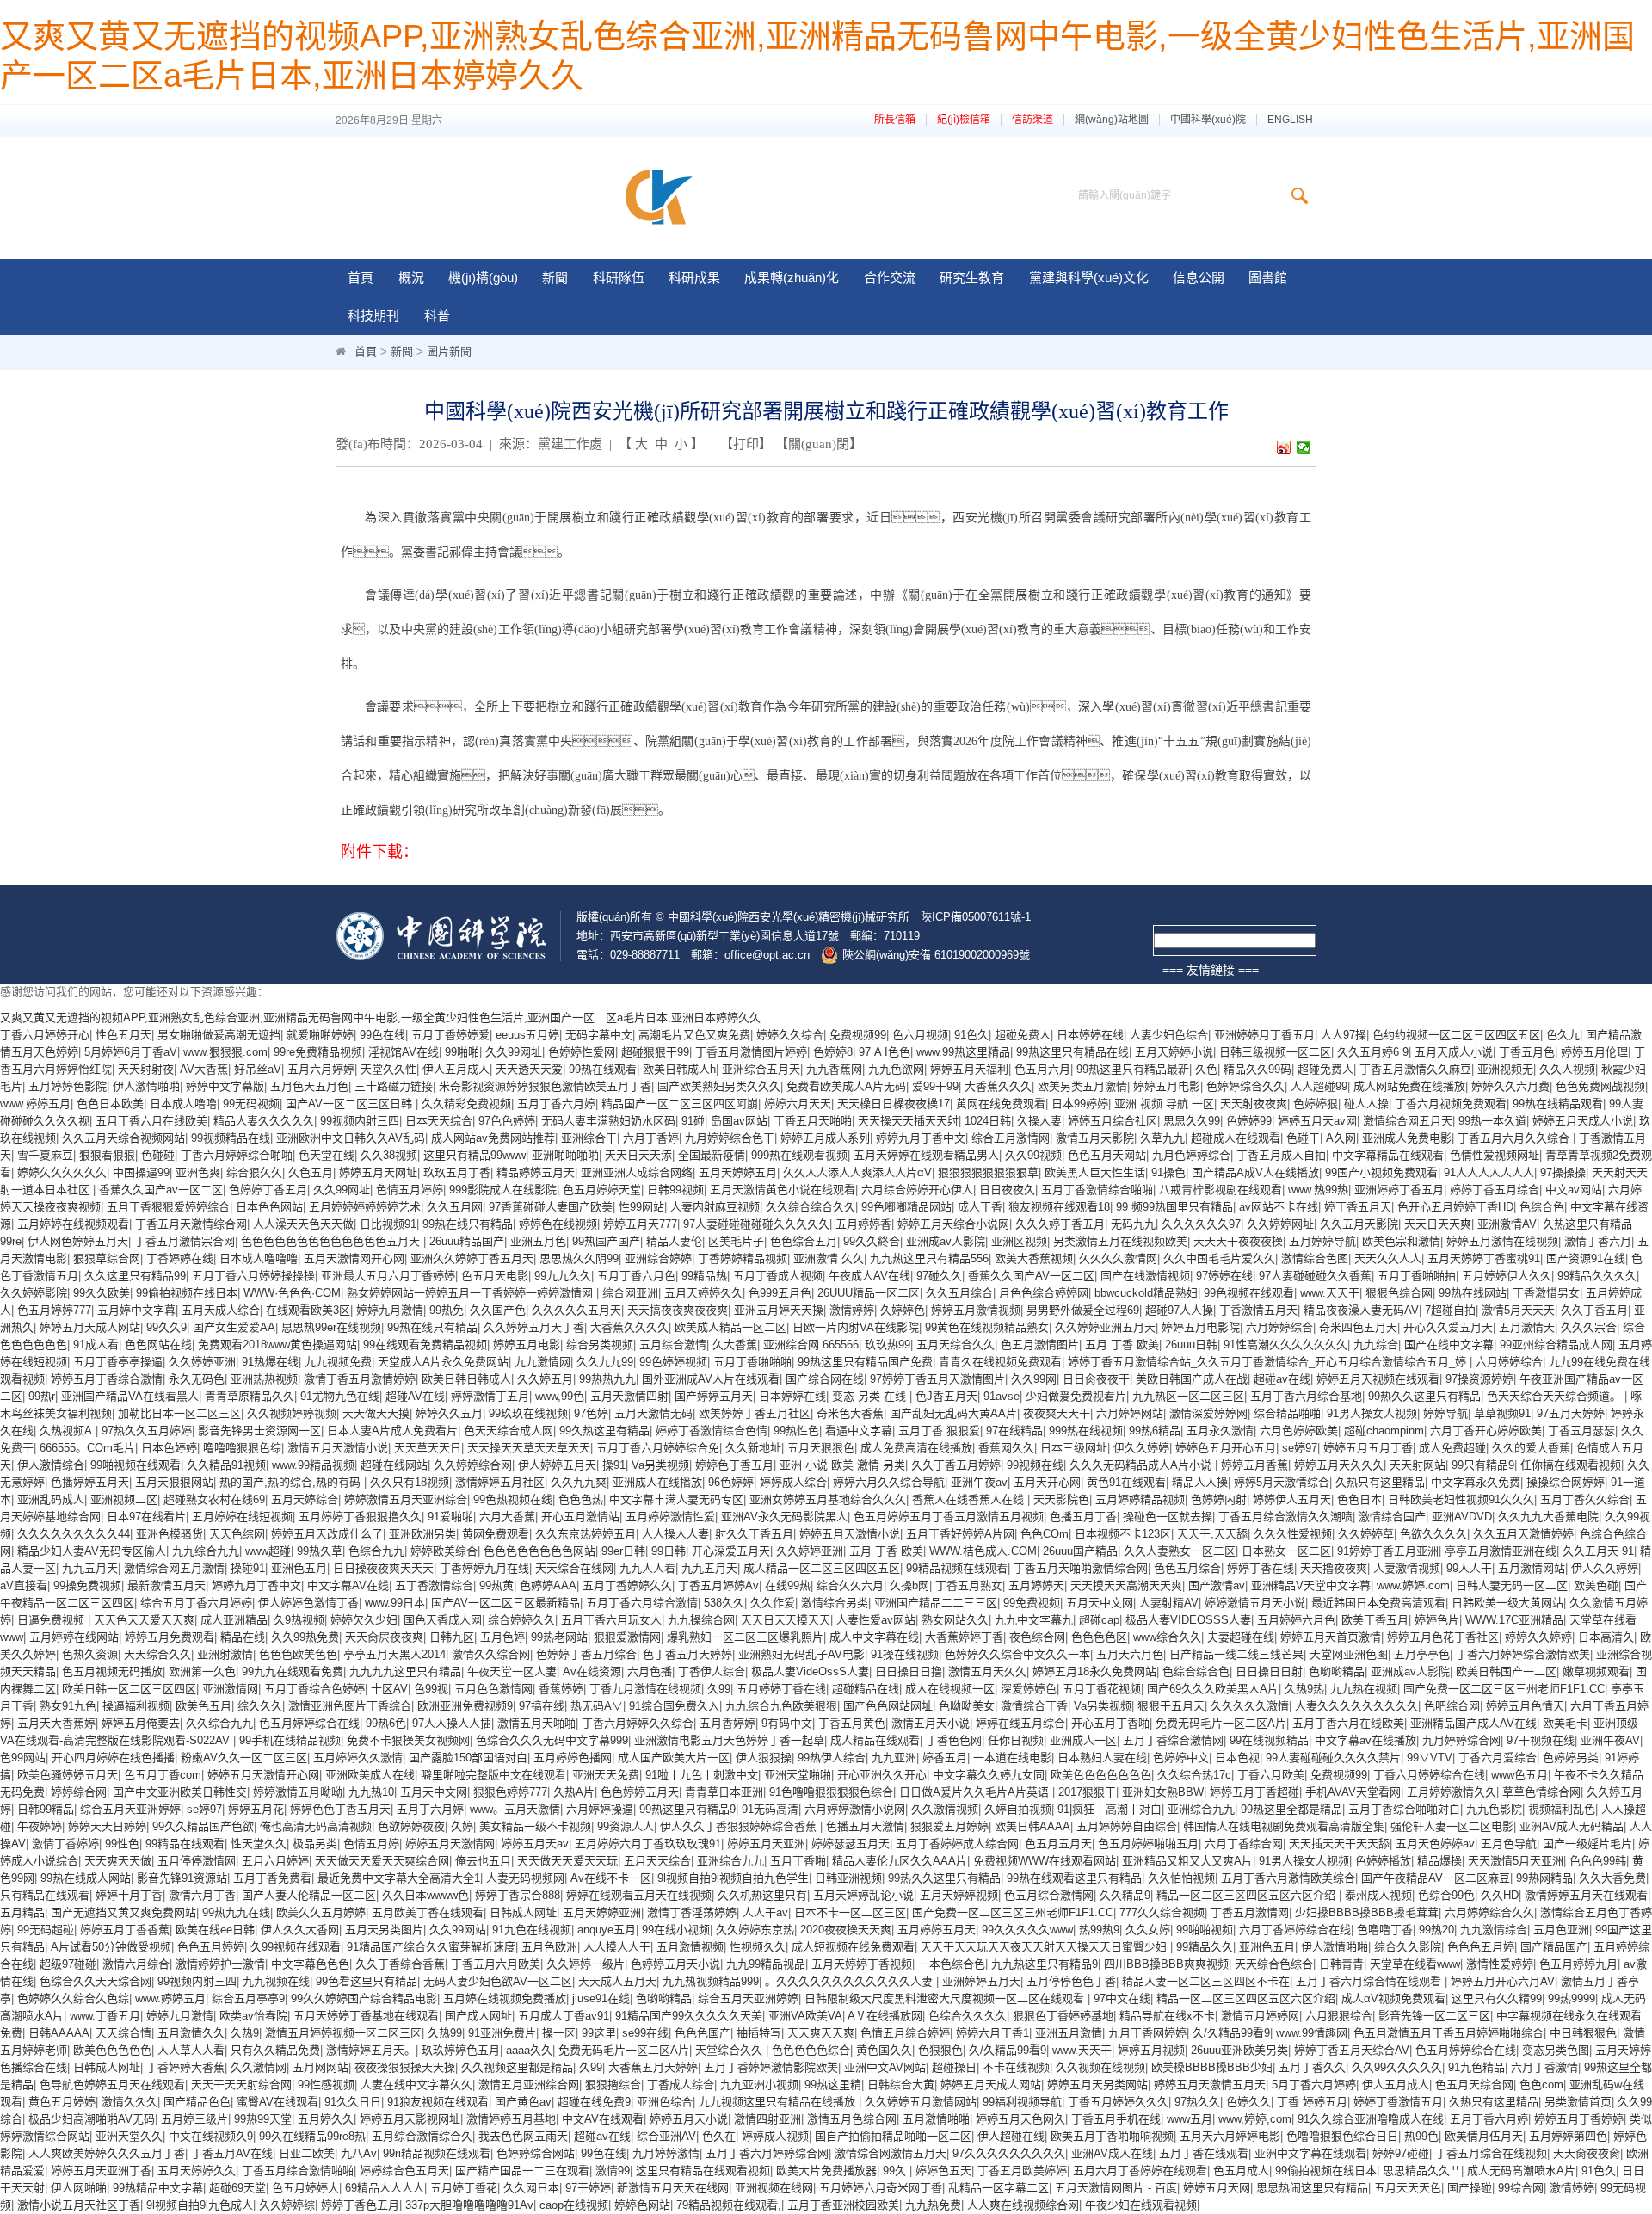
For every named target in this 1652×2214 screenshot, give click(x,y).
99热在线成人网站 (86, 1878)
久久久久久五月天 (576, 1310)
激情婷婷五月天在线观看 (1586, 1895)
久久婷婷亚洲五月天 (1105, 1327)
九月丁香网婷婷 (1147, 2033)
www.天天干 (1330, 1293)
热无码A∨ (597, 1706)
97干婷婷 (588, 2188)
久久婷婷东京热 (755, 1930)
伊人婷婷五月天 (557, 1465)
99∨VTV (1430, 1758)
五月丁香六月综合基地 (1306, 1396)
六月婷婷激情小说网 (855, 1809)
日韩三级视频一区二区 (1275, 1052)
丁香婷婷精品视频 (743, 1258)
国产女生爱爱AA (234, 1327)
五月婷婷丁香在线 (781, 1689)
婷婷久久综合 (790, 1035)
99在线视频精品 (1269, 1740)
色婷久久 (1248, 2102)
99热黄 (496, 1585)
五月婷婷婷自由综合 (1127, 1826)
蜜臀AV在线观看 (277, 2102)
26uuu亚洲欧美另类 (1239, 2050)
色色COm (1045, 1534)
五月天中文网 (1100, 1603)
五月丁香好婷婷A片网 (960, 1534)
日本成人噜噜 (183, 1104)
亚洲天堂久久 (129, 2136)
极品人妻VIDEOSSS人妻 (1188, 1620)
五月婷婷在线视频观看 (73, 1224)
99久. (896, 2171)
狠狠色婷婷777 (510, 1792)
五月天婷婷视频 (959, 1895)
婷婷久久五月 (449, 1413)
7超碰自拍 (1450, 1310)
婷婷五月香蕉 (1254, 1465)
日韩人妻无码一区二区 (1512, 1585)
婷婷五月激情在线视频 (1502, 1241)
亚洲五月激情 (1069, 2033)
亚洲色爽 (198, 1172)
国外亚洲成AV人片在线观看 (711, 1379)
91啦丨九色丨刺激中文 (702, 1775)
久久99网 (1034, 1379)
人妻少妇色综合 (1169, 1035)
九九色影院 (1494, 1809)
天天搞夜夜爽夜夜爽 (678, 1310)
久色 (1206, 1069)
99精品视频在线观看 (957, 1568)
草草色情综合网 (1541, 1792)
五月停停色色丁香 (1071, 1981)
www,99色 (560, 1396)
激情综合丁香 (1034, 1706)
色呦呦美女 (967, 1706)
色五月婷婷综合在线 (309, 1723)
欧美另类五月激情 (1082, 1086)
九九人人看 (647, 1568)
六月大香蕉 (507, 1517)
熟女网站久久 (955, 1620)
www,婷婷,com (1255, 2119)
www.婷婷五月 (35, 1104)
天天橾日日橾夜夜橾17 (894, 1104)
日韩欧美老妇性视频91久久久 (1461, 1499)
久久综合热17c (1194, 1775)
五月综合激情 (673, 1344)
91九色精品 (1476, 2067)
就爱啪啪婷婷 (320, 1035)
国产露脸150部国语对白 (468, 1758)
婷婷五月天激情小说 (850, 1534)
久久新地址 (753, 1448)
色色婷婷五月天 (640, 1792)
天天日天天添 (638, 1155)
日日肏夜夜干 (1096, 1379)
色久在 (719, 2136)
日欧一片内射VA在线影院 (856, 1327)
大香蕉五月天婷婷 (653, 2067)
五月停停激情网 (197, 1861)
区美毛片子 (736, 1241)
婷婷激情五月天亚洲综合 (406, 1499)
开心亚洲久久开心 (882, 1775)
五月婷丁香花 (464, 2188)
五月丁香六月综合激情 (642, 1603)
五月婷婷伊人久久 (1507, 1276)
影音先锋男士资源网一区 (259, 1431)
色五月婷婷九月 (1578, 1964)
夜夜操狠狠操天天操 (405, 2067)
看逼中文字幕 (859, 1431)
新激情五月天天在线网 (673, 2188)
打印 (746, 444)
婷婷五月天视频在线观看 (1378, 1379)
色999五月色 (780, 1293)
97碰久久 (939, 1276)
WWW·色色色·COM (292, 1293)
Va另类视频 (660, 1465)
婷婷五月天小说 (689, 2119)
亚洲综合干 (589, 1138)
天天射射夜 (146, 1069)
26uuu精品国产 (467, 1241)
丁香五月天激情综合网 (191, 1224)
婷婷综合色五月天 (404, 2171)
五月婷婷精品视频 (1140, 1499)
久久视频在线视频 (1100, 2067)
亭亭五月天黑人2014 (395, 1654)
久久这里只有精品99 (135, 1276)
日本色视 (1237, 1758)
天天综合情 (123, 2033)
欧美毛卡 (1565, 1723)
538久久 (724, 1603)
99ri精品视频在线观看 (437, 2153)
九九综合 (1376, 1344)
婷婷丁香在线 (1261, 1568)
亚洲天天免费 (606, 1775)
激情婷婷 (852, 1310)
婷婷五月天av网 (1317, 1121)
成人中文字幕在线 (874, 1637)
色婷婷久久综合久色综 (73, 1998)
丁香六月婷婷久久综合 (638, 1723)
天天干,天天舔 (1212, 1534)
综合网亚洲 (630, 1293)
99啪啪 (462, 1052)
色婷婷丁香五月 (268, 1190)
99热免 (447, 1310)
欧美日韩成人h (679, 1069)
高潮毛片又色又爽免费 (694, 1035)
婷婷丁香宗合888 (518, 1895)
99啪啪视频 (1205, 1930)
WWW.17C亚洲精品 (1514, 1620)
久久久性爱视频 (1293, 1534)
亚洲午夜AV (1610, 1740)
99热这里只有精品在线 (1073, 1052)
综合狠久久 (254, 1172)
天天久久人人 (1388, 1258)
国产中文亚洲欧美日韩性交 (180, 1792)
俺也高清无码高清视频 (316, 1826)
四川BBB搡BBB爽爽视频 (1166, 1964)
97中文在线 (1122, 1998)
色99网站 (23, 1758)
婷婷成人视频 (775, 2136)
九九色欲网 (896, 1069)
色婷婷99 (1249, 1121)
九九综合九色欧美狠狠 (781, 1706)
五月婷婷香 (863, 1224)
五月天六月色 (1130, 1654)
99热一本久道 (1492, 1121)
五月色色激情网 (493, 1689)
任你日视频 (1016, 1740)
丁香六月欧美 (1271, 1775)
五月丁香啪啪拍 (1417, 1276)
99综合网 (1521, 2188)
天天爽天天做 (118, 1861)
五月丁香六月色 (636, 1276)
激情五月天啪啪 (536, 1723)
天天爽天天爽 (821, 2033)
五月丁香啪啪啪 (752, 1362)
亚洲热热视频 (264, 1379)
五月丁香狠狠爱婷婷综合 (168, 1207)
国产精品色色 (197, 2102)
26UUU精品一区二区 (869, 1293)
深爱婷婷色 (1029, 1689)
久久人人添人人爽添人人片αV (857, 1172)
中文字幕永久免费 (1476, 1482)
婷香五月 (945, 1758)
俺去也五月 (483, 1861)
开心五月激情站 (580, 1517)
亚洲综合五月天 (761, 1069)
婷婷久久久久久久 (62, 1172)
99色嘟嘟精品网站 (906, 1207)
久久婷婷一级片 (586, 1964)
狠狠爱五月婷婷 (949, 1826)
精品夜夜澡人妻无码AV (1361, 1310)
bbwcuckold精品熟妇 (1146, 1293)
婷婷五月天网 (1217, 2188)
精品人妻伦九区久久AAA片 (900, 1861)
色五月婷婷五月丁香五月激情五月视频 (949, 1517)
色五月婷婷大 (305, 2188)
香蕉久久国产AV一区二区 (1031, 1276)
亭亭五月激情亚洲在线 (1501, 1551)
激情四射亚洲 (767, 2119)
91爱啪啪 (450, 1517)
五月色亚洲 (1561, 1930)
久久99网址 (514, 1052)
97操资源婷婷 (1479, 1379)
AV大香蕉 (204, 1069)
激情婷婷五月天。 (371, 2050)
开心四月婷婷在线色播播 (113, 1758)
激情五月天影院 (1095, 1138)
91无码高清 (770, 1809)
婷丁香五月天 (1358, 1207)
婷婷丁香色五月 (360, 2205)
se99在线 (645, 2033)
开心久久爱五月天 (1448, 1327)
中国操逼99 (141, 1172)
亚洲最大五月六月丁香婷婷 (388, 1276)
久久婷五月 (545, 1379)
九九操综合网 (701, 1620)
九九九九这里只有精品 (405, 1671)
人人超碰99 (1319, 1086)
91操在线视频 (905, 1654)
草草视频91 (1502, 1413)
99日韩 (669, 1551)
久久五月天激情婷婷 (1523, 1534)
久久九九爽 (579, 1482)
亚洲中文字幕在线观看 (1310, 2153)
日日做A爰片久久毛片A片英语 (976, 1792)
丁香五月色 (1527, 1052)
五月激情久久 (191, 2033)
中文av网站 (1574, 1190)
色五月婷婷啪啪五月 (1148, 1844)
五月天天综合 (657, 1861)
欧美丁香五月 (1375, 1620)
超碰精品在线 (866, 1689)
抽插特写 (759, 2033)
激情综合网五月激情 (174, 1568)
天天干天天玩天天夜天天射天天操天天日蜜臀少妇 (1045, 1947)
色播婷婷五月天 (90, 1482)
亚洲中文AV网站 (885, 2067)
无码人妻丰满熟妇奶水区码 (608, 1121)
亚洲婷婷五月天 (981, 1981)
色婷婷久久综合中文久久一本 (1017, 1654)
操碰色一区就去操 (1168, 1517)
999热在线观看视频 (799, 1155)
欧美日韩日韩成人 (466, 1379)
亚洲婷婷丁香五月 (1399, 1190)
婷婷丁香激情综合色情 (712, 1431)
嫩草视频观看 (1596, 1671)
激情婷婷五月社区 (500, 1482)
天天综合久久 (157, 1654)
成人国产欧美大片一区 (674, 1758)
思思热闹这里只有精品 (1312, 2188)
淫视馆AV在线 (404, 1052)
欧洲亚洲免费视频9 (465, 1706)
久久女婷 (1148, 1930)
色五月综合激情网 (1049, 1895)
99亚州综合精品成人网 (1556, 1344)
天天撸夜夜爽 (1334, 1568)
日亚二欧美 (307, 2153)
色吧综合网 (1452, 1706)
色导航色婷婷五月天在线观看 (112, 2084)
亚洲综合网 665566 (811, 1344)
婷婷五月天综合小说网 (953, 1224)
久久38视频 (389, 1155)
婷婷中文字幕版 (225, 1086)
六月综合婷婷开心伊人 (917, 1190)
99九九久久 (563, 1276)
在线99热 (788, 1585)
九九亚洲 (894, 1758)
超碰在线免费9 (594, 2102)
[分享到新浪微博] (1284, 447)
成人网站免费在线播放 (1409, 1086)
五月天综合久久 (955, 1344)
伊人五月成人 (456, 1069)
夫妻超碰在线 (1241, 1637)
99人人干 (1469, 1568)
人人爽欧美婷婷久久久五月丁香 (107, 2153)
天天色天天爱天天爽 (144, 1620)
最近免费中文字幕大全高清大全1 (399, 1878)
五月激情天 (1527, 1327)
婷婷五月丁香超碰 (1254, 1792)
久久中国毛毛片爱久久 (1219, 1258)
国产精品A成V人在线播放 (1255, 1172)
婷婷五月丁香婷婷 (1579, 2119)
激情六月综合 (136, 1964)
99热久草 (320, 1551)
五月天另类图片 (384, 1930)
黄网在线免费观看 (1001, 1104)
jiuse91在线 (601, 1998)
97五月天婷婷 (1571, 1413)
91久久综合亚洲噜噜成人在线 (1371, 2119)
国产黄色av (523, 2102)
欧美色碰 (1596, 1585)
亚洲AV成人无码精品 (1572, 1826)
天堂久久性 (388, 1069)
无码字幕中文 (599, 1035)
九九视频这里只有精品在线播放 (779, 2102)
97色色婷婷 (507, 1121)
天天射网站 (1418, 1465)
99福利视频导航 (1022, 2102)
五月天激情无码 (653, 1413)
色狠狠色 (940, 2050)
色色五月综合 (1187, 1568)
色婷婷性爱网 (582, 1052)
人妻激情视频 (1407, 1568)
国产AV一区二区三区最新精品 (505, 1603)
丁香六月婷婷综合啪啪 (237, 1155)
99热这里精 (833, 2084)
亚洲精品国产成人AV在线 (1473, 1723)
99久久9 (166, 1327)
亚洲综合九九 (1201, 1809)
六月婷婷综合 (1279, 1327)
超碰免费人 (1023, 1035)
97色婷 (591, 1413)
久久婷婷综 (287, 2205)
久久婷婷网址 (1280, 1224)
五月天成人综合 (221, 1310)
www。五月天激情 (515, 1809)
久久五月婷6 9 (1373, 1052)
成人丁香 (980, 1207)
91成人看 (96, 1344)
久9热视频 (299, 1620)
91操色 (1168, 1172)
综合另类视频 (600, 1344)
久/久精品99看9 (1231, 2033)
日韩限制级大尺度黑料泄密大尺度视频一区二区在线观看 (946, 1998)
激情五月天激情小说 (338, 1448)
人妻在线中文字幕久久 (416, 2084)
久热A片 (574, 1792)
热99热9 (1099, 1930)
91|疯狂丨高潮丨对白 (1110, 1809)
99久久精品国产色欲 (203, 1826)
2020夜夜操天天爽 (846, 1930)
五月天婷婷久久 (703, 1293)
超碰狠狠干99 (655, 1052)
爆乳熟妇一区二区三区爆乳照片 (745, 1637)
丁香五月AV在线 (232, 2153)
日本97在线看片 (146, 1517)
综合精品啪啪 (1287, 1413)
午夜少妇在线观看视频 (1141, 2205)
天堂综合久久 (730, 2050)
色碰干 (1303, 1138)
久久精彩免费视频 (466, 1104)
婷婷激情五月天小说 (1255, 1603)
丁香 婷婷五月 (1312, 2102)
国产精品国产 (1554, 1947)
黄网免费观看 (496, 1534)
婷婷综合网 (79, 1792)
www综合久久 (1167, 1637)
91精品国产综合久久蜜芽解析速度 (431, 1947)
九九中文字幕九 (1034, 1620)
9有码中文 (787, 1723)
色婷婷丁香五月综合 (586, 1654)
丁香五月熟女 (969, 1585)
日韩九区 (452, 1637)
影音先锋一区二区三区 (1434, 2016)
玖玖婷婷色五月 (461, 2050)
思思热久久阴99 (579, 1258)
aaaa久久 (529, 2050)
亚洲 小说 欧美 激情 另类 (842, 1465)
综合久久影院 (1408, 1947)
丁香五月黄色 (852, 1723)
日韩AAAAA (59, 2033)
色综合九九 (376, 1551)
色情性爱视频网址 (1495, 1155)
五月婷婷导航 (1322, 1241)
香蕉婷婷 (561, 1689)
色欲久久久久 (1433, 1534)
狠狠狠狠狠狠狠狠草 (988, 1172)
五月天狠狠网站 (174, 1482)
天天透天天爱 (529, 1069)
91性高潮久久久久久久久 (1285, 1344)
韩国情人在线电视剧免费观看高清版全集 (1284, 1826)
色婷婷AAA (548, 1585)
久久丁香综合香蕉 (400, 1964)
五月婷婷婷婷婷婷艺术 (365, 1207)
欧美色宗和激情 (1401, 1241)
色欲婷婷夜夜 (411, 1826)
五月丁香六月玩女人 (611, 1620)
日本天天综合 (439, 1121)
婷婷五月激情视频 (976, 1310)
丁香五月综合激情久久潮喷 (1285, 1517)
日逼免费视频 (52, 1620)
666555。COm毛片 (87, 1448)
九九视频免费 (338, 1362)
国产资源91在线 (1586, 1258)
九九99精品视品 (766, 1964)
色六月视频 (920, 1035)
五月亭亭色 (1422, 1654)
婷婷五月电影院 (1201, 1327)
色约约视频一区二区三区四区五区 (1456, 1035)
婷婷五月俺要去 (141, 1723)
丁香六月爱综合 (1498, 1758)
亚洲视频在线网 (774, 2188)
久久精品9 (1125, 1895)
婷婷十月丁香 (129, 1895)
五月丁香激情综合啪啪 (1097, 1190)
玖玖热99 (888, 1344)
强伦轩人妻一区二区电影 (1452, 1826)
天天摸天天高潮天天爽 (1126, 1585)
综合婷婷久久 (521, 1620)
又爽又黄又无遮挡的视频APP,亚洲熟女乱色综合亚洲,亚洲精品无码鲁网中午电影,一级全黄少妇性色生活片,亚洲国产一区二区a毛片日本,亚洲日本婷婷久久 (380, 1018)
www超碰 (268, 1551)
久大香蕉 (735, 1344)
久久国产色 (498, 1310)
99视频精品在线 (231, 1138)
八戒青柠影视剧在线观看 (1221, 1190)
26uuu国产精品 (1080, 1551)
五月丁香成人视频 (778, 1276)
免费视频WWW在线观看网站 (1045, 1861)
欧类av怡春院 (253, 2016)
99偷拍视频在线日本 (187, 1293)
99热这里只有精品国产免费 (865, 1362)
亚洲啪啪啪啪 (565, 1155)
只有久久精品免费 (275, 2050)
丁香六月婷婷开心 (45, 1035)
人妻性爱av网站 (876, 1620)
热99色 (1421, 2136)
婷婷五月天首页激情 (1331, 1637)
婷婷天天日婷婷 (107, 1826)
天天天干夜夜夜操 (1238, 1241)
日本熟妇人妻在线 (1102, 1758)
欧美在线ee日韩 (215, 1930)
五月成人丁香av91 (564, 2016)
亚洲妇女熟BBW (1163, 1792)
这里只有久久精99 (1497, 1998)
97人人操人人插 (452, 1723)
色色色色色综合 (811, 2050)
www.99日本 (395, 1603)
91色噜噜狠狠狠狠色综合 (831, 1792)
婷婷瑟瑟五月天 (851, 1844)
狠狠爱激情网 (627, 1637)
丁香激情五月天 (1258, 1310)
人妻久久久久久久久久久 (1356, 1706)
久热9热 (1304, 1689)
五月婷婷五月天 (937, 1930)
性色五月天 (123, 1035)
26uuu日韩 (1191, 1344)
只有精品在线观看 (45, 1895)
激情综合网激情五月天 (891, 2153)
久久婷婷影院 (34, 1293)
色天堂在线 (327, 1155)
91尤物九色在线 (340, 1396)
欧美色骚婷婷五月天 (68, 1775)
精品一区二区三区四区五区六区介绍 (1248, 1895)
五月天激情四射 (629, 1396)
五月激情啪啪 (936, 2119)
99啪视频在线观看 (136, 1465)
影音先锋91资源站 (182, 1878)
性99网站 (641, 1207)
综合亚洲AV (666, 2136)
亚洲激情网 (230, 1689)
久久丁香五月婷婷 (956, 1465)
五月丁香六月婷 (556, 1104)
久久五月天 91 (1598, 1551)
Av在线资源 (592, 1671)
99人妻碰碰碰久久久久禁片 (1333, 1758)
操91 (614, 1465)
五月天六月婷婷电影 (1230, 2136)
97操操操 (1563, 1172)
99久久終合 (872, 1241)
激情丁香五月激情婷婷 (360, 1379)
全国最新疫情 (712, 1155)
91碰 (693, 1121)
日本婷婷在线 (1090, 1035)
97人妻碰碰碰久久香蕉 (1315, 1276)
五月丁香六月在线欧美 (151, 1121)
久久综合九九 (219, 1723)
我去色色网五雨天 (523, 2136)
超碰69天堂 (237, 2188)
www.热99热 (1318, 1190)
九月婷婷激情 (666, 2153)
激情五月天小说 (931, 1723)
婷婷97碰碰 (1401, 2153)
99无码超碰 (46, 1930)
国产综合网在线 (825, 1379)
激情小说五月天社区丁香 (79, 2205)
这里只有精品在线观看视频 (703, 2171)
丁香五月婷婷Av (718, 1585)
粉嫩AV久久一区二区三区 (244, 1758)
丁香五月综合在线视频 (1491, 2153)
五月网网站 (321, 2067)
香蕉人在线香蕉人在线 (970, 1499)
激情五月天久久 (987, 1671)
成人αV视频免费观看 (1393, 1998)
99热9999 (1572, 1998)
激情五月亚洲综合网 (529, 2084)
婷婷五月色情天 (1525, 1706)
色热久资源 (90, 1654)
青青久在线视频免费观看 (1000, 1362)
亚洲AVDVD (1462, 1517)
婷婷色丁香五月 (734, 1465)
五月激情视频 (690, 1947)
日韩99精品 (46, 1809)
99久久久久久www (1027, 1930)
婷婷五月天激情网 (450, 1844)
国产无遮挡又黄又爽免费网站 (123, 1912)
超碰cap (1099, 1620)
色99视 (431, 1689)
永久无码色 (197, 1379)
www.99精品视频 (313, 1465)
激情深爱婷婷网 (1208, 1413)
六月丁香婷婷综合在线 (1295, 1930)
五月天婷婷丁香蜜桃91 (1484, 1258)
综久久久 (260, 1706)
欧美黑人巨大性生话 (1095, 1172)
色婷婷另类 (1571, 1758)
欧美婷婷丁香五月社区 (755, 1413)
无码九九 (1133, 1224)
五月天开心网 (1047, 1482)
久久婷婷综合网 (473, 1465)
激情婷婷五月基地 (511, 2119)
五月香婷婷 (727, 1723)
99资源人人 (626, 1826)
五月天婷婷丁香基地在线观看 (366, 2016)
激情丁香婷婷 (65, 1844)
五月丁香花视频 (1102, 1689)
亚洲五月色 (538, 1241)
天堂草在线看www (1415, 1964)
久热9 (245, 2033)
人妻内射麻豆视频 (715, 1207)
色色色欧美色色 (298, 1654)
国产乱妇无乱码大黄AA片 (953, 1413)
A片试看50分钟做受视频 (111, 1947)
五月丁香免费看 (272, 1878)
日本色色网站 (269, 1207)
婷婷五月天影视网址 (410, 2119)
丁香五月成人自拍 (1281, 1155)
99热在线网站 (1473, 1293)
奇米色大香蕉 (850, 1413)
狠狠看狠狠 (107, 1155)
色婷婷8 (833, 1052)
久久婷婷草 (1366, 1534)
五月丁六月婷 (430, 1809)
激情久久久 (129, 2102)
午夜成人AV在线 (869, 1276)
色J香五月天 (946, 1396)
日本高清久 (1606, 1637)
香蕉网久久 (1006, 1448)
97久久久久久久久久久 (1009, 2153)
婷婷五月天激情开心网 (263, 1775)
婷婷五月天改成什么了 (327, 1534)
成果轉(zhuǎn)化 (792, 278)
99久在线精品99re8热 (312, 2136)
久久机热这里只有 (762, 1895)
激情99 (613, 2171)
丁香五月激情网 (1250, 1912)
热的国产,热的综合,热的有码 (292, 1482)
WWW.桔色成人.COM (983, 1551)
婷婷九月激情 (390, 1310)
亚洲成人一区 (1083, 1740)
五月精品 (22, 1912)
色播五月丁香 (1083, 1517)
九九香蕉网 (834, 1069)
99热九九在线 (236, 1912)
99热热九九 (607, 1379)
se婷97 (1300, 1448)
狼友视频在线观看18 (1059, 1207)
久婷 (462, 1826)
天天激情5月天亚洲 (1516, 1861)
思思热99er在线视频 (331, 1327)
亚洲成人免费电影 (1407, 1138)
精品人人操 (1200, 1482)
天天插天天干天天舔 (1339, 1844)
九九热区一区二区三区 (1188, 1396)
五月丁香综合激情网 (1173, 1740)
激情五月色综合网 (852, 2119)
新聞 (402, 352)
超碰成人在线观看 (1236, 1138)
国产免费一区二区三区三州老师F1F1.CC (1504, 1689)
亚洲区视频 (1019, 1241)
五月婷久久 (326, 2119)
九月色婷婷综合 (1191, 1155)
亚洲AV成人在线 (1112, 2153)
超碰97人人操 (1179, 1310)
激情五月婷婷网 (1260, 2016)
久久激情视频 (945, 1809)
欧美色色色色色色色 (1101, 1775)
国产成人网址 (478, 2016)
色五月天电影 (495, 1276)
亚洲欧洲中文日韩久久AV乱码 (351, 1138)
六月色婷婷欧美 (1299, 1431)
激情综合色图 (1315, 1258)
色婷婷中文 (1181, 1758)
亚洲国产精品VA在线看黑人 (130, 1396)
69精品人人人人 (385, 2188)
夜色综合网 (1037, 1637)
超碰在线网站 (394, 1465)
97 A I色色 (885, 1052)
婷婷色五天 (943, 2171)
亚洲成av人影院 (946, 1241)
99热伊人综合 (832, 1758)
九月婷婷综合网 (1461, 1740)
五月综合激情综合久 (422, 2136)
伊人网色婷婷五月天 (78, 1241)
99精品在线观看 (185, 1844)
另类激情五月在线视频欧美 (1120, 1241)
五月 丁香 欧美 (1122, 1344)
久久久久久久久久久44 (74, 1534)
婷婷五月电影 (1167, 1086)
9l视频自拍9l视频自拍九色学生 (733, 1878)
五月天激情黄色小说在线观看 (783, 1190)
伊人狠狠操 (764, 1758)
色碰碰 (158, 1155)
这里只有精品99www (475, 1155)
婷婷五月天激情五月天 (1210, 2084)
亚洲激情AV (1507, 1224)
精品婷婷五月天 (536, 1172)
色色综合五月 (804, 1241)
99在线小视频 (676, 1930)
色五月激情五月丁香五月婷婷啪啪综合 (1449, 2033)
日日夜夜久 (1007, 1190)
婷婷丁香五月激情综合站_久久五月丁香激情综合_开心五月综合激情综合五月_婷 (1269, 1362)
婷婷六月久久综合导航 (889, 1482)
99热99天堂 (263, 2119)
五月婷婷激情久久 (1452, 1792)
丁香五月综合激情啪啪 (298, 2171)
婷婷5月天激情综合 (1282, 1482)
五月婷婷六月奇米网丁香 (881, 2188)
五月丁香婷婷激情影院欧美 (771, 2067)
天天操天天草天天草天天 (529, 1448)
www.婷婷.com (1413, 1585)
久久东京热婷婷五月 (586, 1534)
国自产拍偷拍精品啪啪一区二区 (893, 2136)
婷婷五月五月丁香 (1368, 1448)
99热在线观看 (603, 1069)
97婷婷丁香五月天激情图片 (937, 1379)
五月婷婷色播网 (573, 1758)
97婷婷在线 (1224, 1276)
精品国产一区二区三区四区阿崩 (680, 1104)
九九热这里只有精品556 (929, 1258)
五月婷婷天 (1036, 1585)
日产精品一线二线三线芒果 (1236, 1654)
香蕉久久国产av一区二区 (161, 1190)
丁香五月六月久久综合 (1515, 1138)
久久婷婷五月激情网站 (921, 2102)
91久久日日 (353, 2102)
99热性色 (796, 1431)
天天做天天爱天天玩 (567, 1861)
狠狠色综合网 (1399, 1293)
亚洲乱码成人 (51, 1499)
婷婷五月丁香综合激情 (107, 1379)
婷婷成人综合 (793, 1482)
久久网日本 (531, 2188)
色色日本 (1359, 1499)
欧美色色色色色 (112, 2050)
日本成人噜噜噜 (259, 1258)
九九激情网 (542, 1362)
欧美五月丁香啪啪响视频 (1112, 2136)
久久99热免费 (305, 1637)
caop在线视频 (574, 2205)
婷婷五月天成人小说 (1583, 1121)
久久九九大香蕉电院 (1548, 1517)
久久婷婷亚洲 (202, 1362)
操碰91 (248, 1568)
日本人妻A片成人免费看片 (392, 1431)
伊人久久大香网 (300, 1930)
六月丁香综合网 (1244, 1844)
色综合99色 (1446, 1895)
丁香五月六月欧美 (496, 1964)
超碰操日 (954, 2067)
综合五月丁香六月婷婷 (196, 1603)
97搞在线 (542, 1706)
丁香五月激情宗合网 (185, 1241)
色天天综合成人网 (509, 1431)
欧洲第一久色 (202, 1671)
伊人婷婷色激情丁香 (308, 1603)
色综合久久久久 (968, 2016)
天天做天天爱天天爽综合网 (382, 1861)
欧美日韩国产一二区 (1506, 1671)
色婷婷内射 (1219, 1499)
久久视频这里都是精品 (517, 2067)
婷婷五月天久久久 (1339, 1465)
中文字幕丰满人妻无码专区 (676, 1499)
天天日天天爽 (1438, 1224)
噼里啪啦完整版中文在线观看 (493, 1775)
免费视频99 (858, 1035)
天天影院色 (1061, 1499)
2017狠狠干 (1087, 1792)
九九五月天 (90, 1568)
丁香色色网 (954, 1740)
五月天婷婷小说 (1174, 1052)
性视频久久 (758, 1947)
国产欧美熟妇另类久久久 (719, 1086)
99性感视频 (326, 2084)
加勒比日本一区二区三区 (179, 1413)
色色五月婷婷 (211, 1947)
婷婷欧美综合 (444, 1551)
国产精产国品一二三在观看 (522, 2171)
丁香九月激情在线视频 (645, 1689)
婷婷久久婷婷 (1538, 1637)
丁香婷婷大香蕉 (185, 2067)
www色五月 (1519, 1775)
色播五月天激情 (865, 1826)
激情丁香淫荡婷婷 (692, 1912)
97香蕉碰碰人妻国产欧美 (551, 1207)
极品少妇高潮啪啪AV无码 (92, 2119)
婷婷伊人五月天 (1292, 1499)
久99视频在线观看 (296, 1947)
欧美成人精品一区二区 (730, 1327)
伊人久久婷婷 (1605, 1568)
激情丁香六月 (1598, 1241)
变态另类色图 (1556, 2050)
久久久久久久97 (1201, 1224)
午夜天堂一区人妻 (512, 1671)
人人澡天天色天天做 (303, 1224)
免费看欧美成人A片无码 (846, 1086)
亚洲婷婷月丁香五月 (1264, 1035)
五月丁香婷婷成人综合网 (957, 1844)
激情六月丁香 (202, 1895)
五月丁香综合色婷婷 (314, 1689)
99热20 (1436, 1930)
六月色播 (650, 1671)
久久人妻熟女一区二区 (1180, 1551)
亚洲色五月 (299, 1568)
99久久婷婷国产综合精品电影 (364, 1998)
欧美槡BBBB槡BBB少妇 (1212, 2067)
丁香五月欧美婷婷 (1022, 2171)
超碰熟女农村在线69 (214, 1499)
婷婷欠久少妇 (364, 1620)
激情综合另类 (835, 1603)
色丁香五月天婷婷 (687, 1654)
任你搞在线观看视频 (1571, 1465)
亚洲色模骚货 (170, 1534)
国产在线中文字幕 (1449, 1344)
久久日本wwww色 (425, 1895)
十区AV (389, 1689)
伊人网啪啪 (79, 2188)
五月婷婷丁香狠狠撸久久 (360, 1517)
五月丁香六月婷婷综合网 (767, 2153)
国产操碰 (1470, 2188)
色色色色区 (1099, 1637)
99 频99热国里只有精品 (1174, 1207)
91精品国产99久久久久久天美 (689, 2016)
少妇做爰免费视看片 (1076, 1396)
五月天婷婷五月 (738, 1172)
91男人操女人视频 (1372, 1413)
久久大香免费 (1612, 1878)
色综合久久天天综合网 (96, 1981)
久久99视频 (1033, 1155)
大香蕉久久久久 (629, 1327)
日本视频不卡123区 (1123, 1534)
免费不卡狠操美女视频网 (408, 1740)
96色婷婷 (731, 1482)
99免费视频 (1032, 1603)
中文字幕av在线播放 (1365, 1740)
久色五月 (311, 1172)
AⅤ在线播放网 (885, 2016)
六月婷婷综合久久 (1489, 1912)
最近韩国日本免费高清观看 (1378, 1603)
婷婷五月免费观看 (170, 1637)
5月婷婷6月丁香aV (131, 1052)
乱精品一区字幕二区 (999, 2188)
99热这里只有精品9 (687, 1809)
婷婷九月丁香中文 (921, 1138)
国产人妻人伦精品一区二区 (309, 1895)
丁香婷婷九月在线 (484, 1568)
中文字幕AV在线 (348, 1585)
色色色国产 (703, 2033)
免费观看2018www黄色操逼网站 (277, 1344)
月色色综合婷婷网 (1044, 1293)
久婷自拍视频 (1018, 1809)
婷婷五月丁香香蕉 (125, 1930)
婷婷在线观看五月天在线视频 (639, 1895)
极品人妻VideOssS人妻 (810, 1671)
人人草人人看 (191, 2050)
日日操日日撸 (909, 1671)
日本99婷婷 (1080, 1104)
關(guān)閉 (819, 444)
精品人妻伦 (674, 1241)
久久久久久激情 (1250, 1706)
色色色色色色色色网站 (539, 1551)
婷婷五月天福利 (969, 1069)
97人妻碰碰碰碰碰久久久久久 (756, 1224)
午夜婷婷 (40, 1826)
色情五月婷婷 (410, 1190)
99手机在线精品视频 (290, 1740)
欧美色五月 (203, 1706)
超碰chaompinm (1384, 1431)
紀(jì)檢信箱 (964, 120)
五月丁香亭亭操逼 (118, 1362)
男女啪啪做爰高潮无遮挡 (219, 1035)
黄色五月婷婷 (62, 2102)
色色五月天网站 (1107, 1155)
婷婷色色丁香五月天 (340, 1809)
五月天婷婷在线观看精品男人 (926, 1155)
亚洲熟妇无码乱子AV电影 (801, 1654)
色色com (1541, 2084)
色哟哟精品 (1337, 1671)
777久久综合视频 (1162, 1912)
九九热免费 (933, 2205)
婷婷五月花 (256, 1809)
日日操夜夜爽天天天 (383, 1568)
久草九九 (1162, 1138)
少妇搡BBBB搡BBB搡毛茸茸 (1367, 1912)
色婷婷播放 (1383, 1861)
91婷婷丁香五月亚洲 (1388, 1551)
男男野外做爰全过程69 (1083, 1310)
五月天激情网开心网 (354, 1258)
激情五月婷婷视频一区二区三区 (343, 2033)
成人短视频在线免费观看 (853, 1947)
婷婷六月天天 (798, 1104)
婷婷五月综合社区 (1113, 1121)
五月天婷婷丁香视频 (862, 1964)
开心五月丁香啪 (1110, 1723)
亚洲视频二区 (124, 1499)
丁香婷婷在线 (180, 1258)
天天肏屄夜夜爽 (384, 1637)
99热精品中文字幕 (158, 2188)
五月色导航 (1509, 1844)
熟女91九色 (68, 1706)
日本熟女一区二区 (1286, 1551)
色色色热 (581, 1499)
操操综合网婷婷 (1566, 1482)
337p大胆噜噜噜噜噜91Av (469, 2205)
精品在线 (243, 1637)
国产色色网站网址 (888, 1706)
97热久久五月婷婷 (147, 1431)
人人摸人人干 (617, 1947)
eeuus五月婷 (527, 1035)
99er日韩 (623, 1551)
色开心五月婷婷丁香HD (1455, 1207)
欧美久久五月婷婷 (321, 1912)
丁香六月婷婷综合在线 (1429, 1775)
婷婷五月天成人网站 (90, 1327)
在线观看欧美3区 (308, 1310)
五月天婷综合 (305, 1499)
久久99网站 (458, 1930)
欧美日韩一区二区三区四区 (129, 1689)
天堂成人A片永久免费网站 (443, 1362)
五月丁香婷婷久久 (627, 1585)
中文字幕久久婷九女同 (989, 1775)
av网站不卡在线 (1279, 1207)
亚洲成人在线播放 (657, 1482)
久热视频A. (68, 1431)
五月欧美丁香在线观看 (428, 1912)
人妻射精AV (1169, 1603)
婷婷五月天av (535, 1844)
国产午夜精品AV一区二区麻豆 (1436, 1878)
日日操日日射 (1269, 1671)
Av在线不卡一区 (611, 1878)
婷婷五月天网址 (378, 1172)
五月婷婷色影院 (68, 1086)
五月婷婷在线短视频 (242, 1517)
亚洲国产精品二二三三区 (936, 1603)
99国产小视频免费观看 (1381, 1172)
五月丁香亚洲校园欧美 (843, 2205)
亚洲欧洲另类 (422, 1534)
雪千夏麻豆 (45, 1155)
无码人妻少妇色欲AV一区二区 (498, 1981)
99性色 (122, 1844)
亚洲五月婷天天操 (779, 1310)
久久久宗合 (1589, 1327)
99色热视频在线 (513, 1499)
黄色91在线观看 (1126, 1482)
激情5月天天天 (1518, 1310)
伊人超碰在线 (1011, 2136)
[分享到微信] (1304, 447)
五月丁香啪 (798, 1861)
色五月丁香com (163, 1775)
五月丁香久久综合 (1585, 1499)
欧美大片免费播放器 (826, 2171)
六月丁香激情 (1544, 2067)
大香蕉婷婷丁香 (964, 1637)
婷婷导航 (1445, 1413)
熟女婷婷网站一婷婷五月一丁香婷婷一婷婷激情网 (472, 1293)
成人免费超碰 (1452, 1448)
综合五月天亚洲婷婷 (130, 1809)
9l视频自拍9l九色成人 (200, 2205)
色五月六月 (1042, 1069)
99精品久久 (1205, 1947)
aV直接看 (24, 1585)
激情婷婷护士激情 (220, 1964)
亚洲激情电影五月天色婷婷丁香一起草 (729, 1740)
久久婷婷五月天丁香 (534, 1327)
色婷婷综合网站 (536, 2153)
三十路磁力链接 (394, 1086)
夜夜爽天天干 (1057, 1413)
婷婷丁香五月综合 (1495, 1190)
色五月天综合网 (1474, 2084)
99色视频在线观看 (1249, 1293)
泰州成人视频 (1378, 1895)
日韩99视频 (675, 1190)
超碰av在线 (1282, 1379)
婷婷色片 (1437, 1620)
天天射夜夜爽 (1254, 1104)
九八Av (359, 2153)
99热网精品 (1544, 1878)
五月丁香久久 (1312, 2067)
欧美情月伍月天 (1484, 2136)
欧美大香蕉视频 (1034, 1258)
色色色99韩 (1598, 1861)
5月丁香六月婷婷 (1314, 2084)
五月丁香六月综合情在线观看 (1370, 1981)
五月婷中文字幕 (136, 1310)
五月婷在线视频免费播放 (505, 1998)
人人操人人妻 (675, 1534)
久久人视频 (1567, 1069)
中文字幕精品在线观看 (1388, 1155)
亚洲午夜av (979, 1482)
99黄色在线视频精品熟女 (987, 1327)
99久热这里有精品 (604, 1431)
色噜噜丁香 (1385, 1930)
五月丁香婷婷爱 (450, 1035)
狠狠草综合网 (107, 1258)
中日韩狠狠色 (1583, 2033)
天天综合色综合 (1274, 1964)
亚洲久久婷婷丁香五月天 (472, 1258)
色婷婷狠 (1316, 1104)
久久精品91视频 (226, 1465)
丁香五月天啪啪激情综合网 (1081, 1568)
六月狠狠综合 (1339, 2016)
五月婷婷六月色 (1296, 1620)
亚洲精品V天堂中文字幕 (1311, 1585)
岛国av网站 (739, 1121)
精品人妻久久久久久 (264, 1121)
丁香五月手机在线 (1116, 2119)
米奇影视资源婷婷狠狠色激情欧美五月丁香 (545, 1086)
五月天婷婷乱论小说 (863, 1895)
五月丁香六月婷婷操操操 (253, 1276)
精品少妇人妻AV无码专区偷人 (92, 1551)
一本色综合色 (952, 1964)
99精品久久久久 (1597, 1276)
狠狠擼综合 (613, 2084)
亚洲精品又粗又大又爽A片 (1187, 1861)
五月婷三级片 (194, 2119)
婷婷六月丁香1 (992, 2033)
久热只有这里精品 (1380, 1482)
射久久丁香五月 (754, 1534)
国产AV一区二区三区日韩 (351, 1104)
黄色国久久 (884, 2050)
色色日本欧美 (110, 1104)
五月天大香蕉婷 (56, 1723)
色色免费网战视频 (1600, 1086)
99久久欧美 (102, 1293)
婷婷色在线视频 (558, 1224)
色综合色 (1542, 1207)
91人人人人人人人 (1489, 1172)
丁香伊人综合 (712, 1671)
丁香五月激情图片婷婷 (751, 1052)
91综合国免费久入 (674, 1706)
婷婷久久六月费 (1510, 1086)
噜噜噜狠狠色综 (242, 1448)
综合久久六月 (850, 1585)
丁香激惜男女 (1546, 1293)
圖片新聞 (449, 352)
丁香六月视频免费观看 (1451, 1104)
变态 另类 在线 (871, 1396)
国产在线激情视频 (1145, 1276)
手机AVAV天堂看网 (1353, 1792)
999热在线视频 (1086, 1431)
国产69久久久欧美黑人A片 (1213, 1689)
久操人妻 (1039, 1121)
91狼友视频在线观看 (438, 2102)
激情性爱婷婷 (1500, 1964)
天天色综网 (237, 1534)
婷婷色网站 (642, 2205)
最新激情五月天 (166, 1585)
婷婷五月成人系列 (825, 1138)
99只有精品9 (1483, 1465)
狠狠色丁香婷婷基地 (1063, 2016)
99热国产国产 (606, 1241)
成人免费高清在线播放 (916, 1448)
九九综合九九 (206, 1551)
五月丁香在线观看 (1204, 2153)
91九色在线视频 (532, 1930)
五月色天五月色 (309, 1086)
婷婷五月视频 (1151, 2050)
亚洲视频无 (1505, 1069)
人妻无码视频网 (525, 1878)
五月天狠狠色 (821, 1448)
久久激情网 (259, 2067)
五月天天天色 (1408, 2188)
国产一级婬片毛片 (1587, 1844)
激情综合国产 (1392, 1517)
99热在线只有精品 (468, 1224)
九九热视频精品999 (711, 1981)
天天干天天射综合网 (241, 2084)
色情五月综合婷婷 (905, 2033)
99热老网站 (559, 1637)
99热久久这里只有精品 (1424, 1396)
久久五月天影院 (1359, 1224)
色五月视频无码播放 (112, 1671)
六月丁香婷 (651, 1138)
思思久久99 (1192, 1121)
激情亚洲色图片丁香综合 (350, 1706)
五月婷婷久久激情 (358, 1758)
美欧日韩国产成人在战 (1192, 1379)
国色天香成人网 (443, 1620)
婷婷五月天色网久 (1020, 2119)
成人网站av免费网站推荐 (493, 1138)
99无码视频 (251, 1104)
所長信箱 (895, 120)
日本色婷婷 (169, 1448)
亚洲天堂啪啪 (798, 1775)
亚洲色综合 (665, 2102)
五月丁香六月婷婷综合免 (658, 1448)
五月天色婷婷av (1435, 1844)
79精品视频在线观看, (729, 2205)
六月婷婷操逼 (600, 1809)
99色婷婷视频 (673, 1362)
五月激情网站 (1532, 1568)
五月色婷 (502, 1637)
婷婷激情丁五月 (490, 1396)
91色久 (971, 1035)
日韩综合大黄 (901, 2084)
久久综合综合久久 (811, 1207)
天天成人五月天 (617, 1981)
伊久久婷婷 (1141, 1448)
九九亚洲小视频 (759, 2084)
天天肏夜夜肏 (1587, 2153)
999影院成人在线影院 (503, 1190)
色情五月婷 (371, 1844)
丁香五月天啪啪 (813, 1121)
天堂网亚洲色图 (1349, 1654)
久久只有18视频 (410, 1482)
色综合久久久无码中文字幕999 (552, 1740)
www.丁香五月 (105, 2016)
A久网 (1341, 1138)
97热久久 (1197, 2102)
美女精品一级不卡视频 (535, 1826)
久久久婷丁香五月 (1060, 1224)
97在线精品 (1014, 1431)
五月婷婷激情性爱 (670, 1517)
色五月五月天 (1058, 1844)
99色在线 (382, 1035)
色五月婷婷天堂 (602, 1190)
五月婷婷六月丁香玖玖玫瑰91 (648, 1844)
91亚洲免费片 (502, 2033)
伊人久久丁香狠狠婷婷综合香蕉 (740, 1826)
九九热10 (371, 1792)
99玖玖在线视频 (528, 1413)
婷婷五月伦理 (1594, 1052)
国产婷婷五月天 (714, 1396)
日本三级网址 (1074, 1448)
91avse (1002, 1396)
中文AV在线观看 (603, 2119)
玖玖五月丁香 (457, 1172)
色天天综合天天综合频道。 (1556, 1396)
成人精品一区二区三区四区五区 (822, 1568)
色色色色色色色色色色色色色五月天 (332, 1241)
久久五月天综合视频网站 (123, 1138)
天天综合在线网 (574, 1568)
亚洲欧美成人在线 (370, 1775)
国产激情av (1217, 1585)
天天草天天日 (428, 1448)
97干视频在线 (1541, 1740)
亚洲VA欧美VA (805, 2016)
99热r (42, 1396)
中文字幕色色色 (310, 1964)
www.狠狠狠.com (225, 1052)
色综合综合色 (1196, 1671)
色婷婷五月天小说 (675, 1964)
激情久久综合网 (491, 1654)
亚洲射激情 (225, 1654)
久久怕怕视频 (1181, 1878)
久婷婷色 (903, 1310)
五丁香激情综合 (434, 1585)
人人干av (765, 1912)
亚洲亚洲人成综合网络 (637, 1172)
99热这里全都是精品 (1291, 1809)
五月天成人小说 (1454, 1052)
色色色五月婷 (1481, 1947)
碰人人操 (1366, 1104)
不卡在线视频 (1016, 2067)
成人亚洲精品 (234, 1620)
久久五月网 (455, 1207)
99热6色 (386, 1723)
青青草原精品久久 (250, 1396)
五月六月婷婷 (321, 1069)
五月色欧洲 (549, 1947)
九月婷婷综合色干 (730, 1138)
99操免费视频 (87, 1585)
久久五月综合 (959, 1293)
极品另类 (315, 1844)
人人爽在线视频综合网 (1023, 2205)
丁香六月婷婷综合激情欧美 (1523, 1654)
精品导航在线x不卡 (1167, 2016)
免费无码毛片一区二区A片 (1221, 1723)
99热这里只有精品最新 (1133, 1069)
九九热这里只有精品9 (1045, 1964)
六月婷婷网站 (1130, 1413)
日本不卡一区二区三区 (850, 1912)
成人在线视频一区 (950, 1689)
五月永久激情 (1220, 1431)
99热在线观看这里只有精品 (1074, 1878)
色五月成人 (1241, 2171)
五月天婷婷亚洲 (602, 1912)
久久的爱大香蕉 (1531, 1448)
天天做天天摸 (376, 1413)
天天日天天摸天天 (786, 1620)
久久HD (1500, 1895)
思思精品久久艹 (1422, 2171)
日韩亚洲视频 (848, 1878)
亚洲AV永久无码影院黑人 (784, 1517)
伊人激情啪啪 (146, 1086)
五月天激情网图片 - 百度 (1116, 2188)
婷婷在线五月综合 (1020, 1723)
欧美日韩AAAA (1032, 1826)
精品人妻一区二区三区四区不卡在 (1206, 1981)
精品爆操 (1439, 1861)
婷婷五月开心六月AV (1503, 1981)
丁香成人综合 (681, 2084)
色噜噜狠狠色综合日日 (1342, 2136)
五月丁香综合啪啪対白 (1404, 1809)
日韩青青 (1341, 1964)
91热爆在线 (270, 1362)
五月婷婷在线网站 (74, 1637)
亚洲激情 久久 (829, 1258)
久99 (719, 1689)
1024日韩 (988, 1121)
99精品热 (704, 1276)
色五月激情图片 (1040, 1344)
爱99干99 (935, 1086)
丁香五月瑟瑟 (1581, 1431)
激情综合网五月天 (1408, 1121)
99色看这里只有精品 (367, 1981)
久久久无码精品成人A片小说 (1142, 1465)
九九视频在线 (276, 1981)
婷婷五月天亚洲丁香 (101, 2171)
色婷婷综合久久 (1245, 1086)
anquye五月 (607, 1930)
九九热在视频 (1364, 1689)
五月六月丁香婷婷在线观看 (1140, 2171)
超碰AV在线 (415, 1396)
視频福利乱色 (1562, 1809)
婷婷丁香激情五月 (1398, 2102)
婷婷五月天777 (640, 1224)
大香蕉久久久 (998, 1086)
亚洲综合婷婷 (658, 1258)
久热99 (445, 2033)
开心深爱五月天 (731, 1551)
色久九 (1563, 1035)
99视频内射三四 (360, 1121)
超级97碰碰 (68, 1964)
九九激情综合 (1494, 1930)
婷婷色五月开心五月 (1226, 1448)
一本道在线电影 (1012, 1758)
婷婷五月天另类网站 (1097, 2084)
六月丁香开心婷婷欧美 (1486, 1431)
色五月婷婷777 (54, 1310)
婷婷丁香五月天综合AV (1352, 2050)
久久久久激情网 (1118, 1258)
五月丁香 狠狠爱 (939, 1431)
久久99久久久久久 (1397, 2067)
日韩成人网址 (523, 1912)
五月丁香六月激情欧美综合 (1288, 1878)
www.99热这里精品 (963, 1052)
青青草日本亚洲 (724, 1792)
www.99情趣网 (1312, 2033)
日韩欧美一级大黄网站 (1507, 1603)
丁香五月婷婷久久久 (1118, 2102)
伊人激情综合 (51, 1465)
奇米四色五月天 (1358, 1327)
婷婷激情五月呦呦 (298, 1792)
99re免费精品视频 (318, 1052)
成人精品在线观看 (875, 1740)
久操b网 (909, 1585)
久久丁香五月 (1594, 1310)
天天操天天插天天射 (908, 1121)
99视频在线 (1035, 1465)
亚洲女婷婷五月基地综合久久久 (828, 1499)
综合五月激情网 (1011, 1138)
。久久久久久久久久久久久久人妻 (851, 1981)
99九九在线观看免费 (293, 1671)
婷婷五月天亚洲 (766, 1844)
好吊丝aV (258, 1069)
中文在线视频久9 (211, 2136)
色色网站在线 (158, 1344)
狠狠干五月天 (1171, 1706)
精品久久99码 (1257, 1069)
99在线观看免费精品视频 (425, 1344)
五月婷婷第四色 (1568, 2136)
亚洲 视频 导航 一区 (1164, 1104)
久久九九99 (605, 1362)
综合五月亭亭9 (248, 1998)
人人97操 (1344, 1035)
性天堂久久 (259, 1844)
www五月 (1190, 2119)
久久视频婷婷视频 (292, 1413)
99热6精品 (1155, 1431)
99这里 (599, 2033)
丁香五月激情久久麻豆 (1415, 1069)
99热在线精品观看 (1558, 1104)
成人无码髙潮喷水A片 (1521, 2171)
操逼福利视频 (136, 1706)
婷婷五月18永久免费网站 (1094, 1671)
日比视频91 (388, 1224)
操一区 (559, 2033)
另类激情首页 (1578, 2102)
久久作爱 (773, 1603)
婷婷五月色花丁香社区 (1443, 1637)
